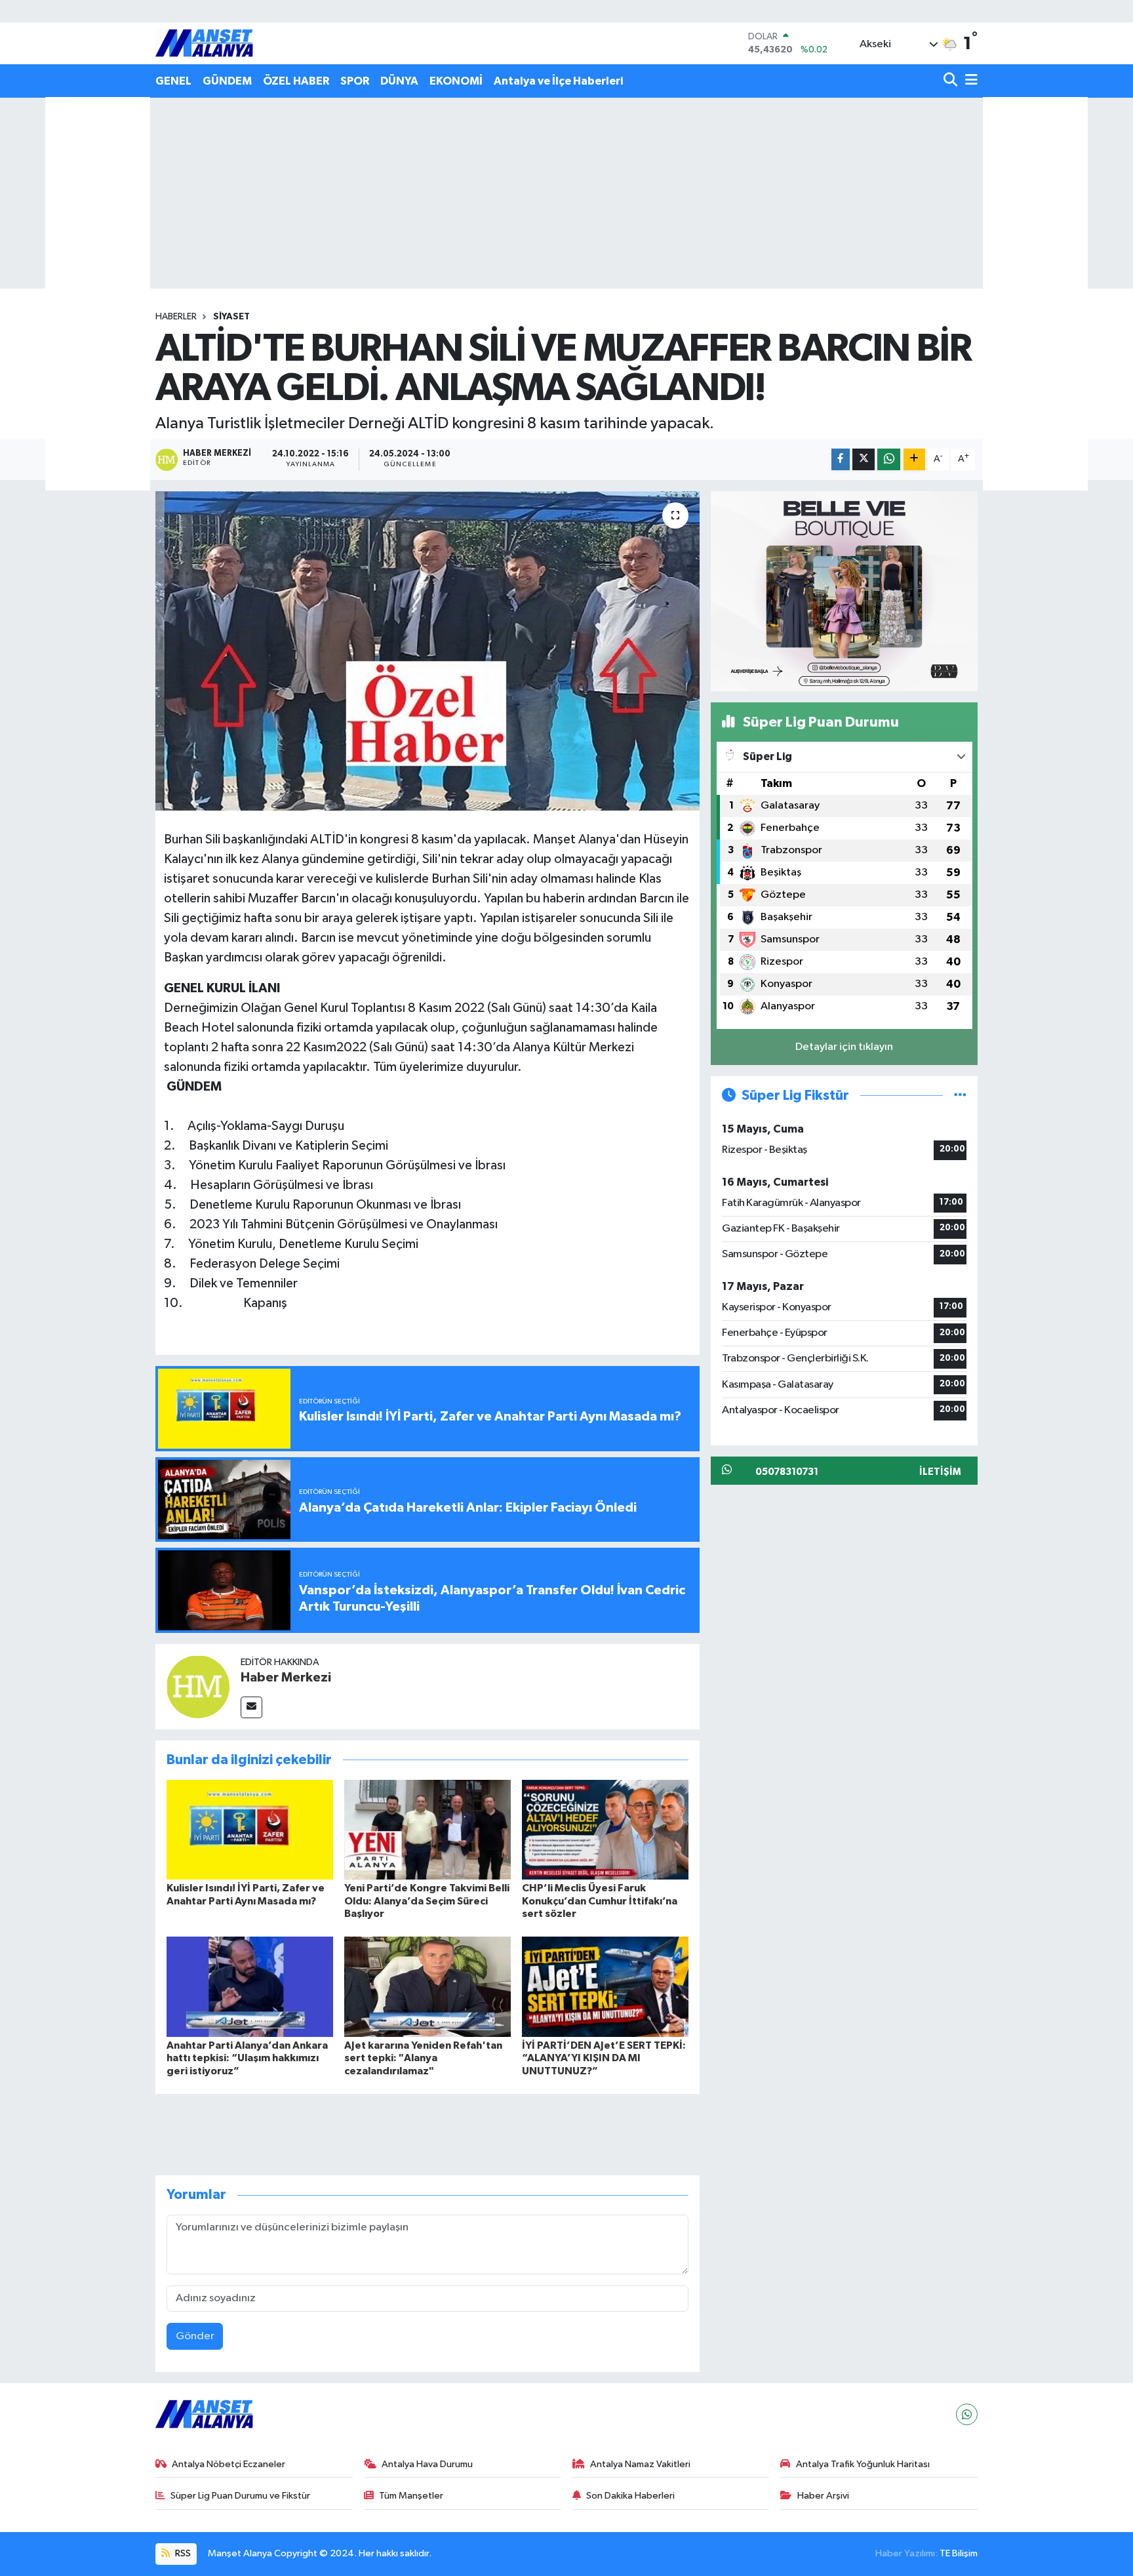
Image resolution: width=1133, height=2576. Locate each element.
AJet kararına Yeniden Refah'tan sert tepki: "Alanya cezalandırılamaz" (423, 2058)
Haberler (176, 317)
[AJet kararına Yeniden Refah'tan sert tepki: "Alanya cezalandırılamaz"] (427, 1987)
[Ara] (952, 81)
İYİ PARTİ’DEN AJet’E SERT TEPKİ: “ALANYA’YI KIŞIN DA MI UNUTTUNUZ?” (604, 2058)
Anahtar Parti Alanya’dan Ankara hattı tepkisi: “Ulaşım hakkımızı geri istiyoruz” (247, 2058)
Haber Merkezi (286, 1678)
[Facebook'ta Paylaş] (841, 459)
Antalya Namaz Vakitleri (640, 2464)
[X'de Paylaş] (864, 459)
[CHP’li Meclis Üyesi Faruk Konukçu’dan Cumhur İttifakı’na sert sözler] (605, 1829)
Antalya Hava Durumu (427, 2464)
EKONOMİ (456, 81)
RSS (182, 2553)
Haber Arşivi (823, 2496)
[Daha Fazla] (914, 459)
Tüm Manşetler (411, 2496)
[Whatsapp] (967, 2414)
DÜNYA (399, 81)
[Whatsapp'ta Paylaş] (889, 459)
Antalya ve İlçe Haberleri (558, 81)
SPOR (355, 81)
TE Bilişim (959, 2553)
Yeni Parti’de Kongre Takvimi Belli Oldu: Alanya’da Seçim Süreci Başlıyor (427, 1901)
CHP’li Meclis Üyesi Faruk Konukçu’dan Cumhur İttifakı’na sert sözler (600, 1901)
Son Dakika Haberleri (630, 2496)
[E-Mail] (251, 1707)
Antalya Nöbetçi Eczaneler (229, 2464)
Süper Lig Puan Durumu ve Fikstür (240, 2496)
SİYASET (231, 317)
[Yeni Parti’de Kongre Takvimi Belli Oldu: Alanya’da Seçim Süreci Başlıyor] (427, 1829)
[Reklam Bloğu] (844, 591)
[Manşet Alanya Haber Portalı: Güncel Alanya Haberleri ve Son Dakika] (205, 43)
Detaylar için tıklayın (844, 1047)
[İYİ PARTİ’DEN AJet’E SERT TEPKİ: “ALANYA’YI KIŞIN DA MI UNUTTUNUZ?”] (605, 1987)
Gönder (195, 2336)
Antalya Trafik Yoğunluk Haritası (863, 2464)
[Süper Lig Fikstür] (960, 1096)
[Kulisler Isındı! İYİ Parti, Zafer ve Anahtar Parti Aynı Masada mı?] (250, 1829)
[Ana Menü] (969, 81)
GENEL (173, 81)
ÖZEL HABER (296, 81)
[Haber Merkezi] (198, 1686)
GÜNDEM (227, 81)
